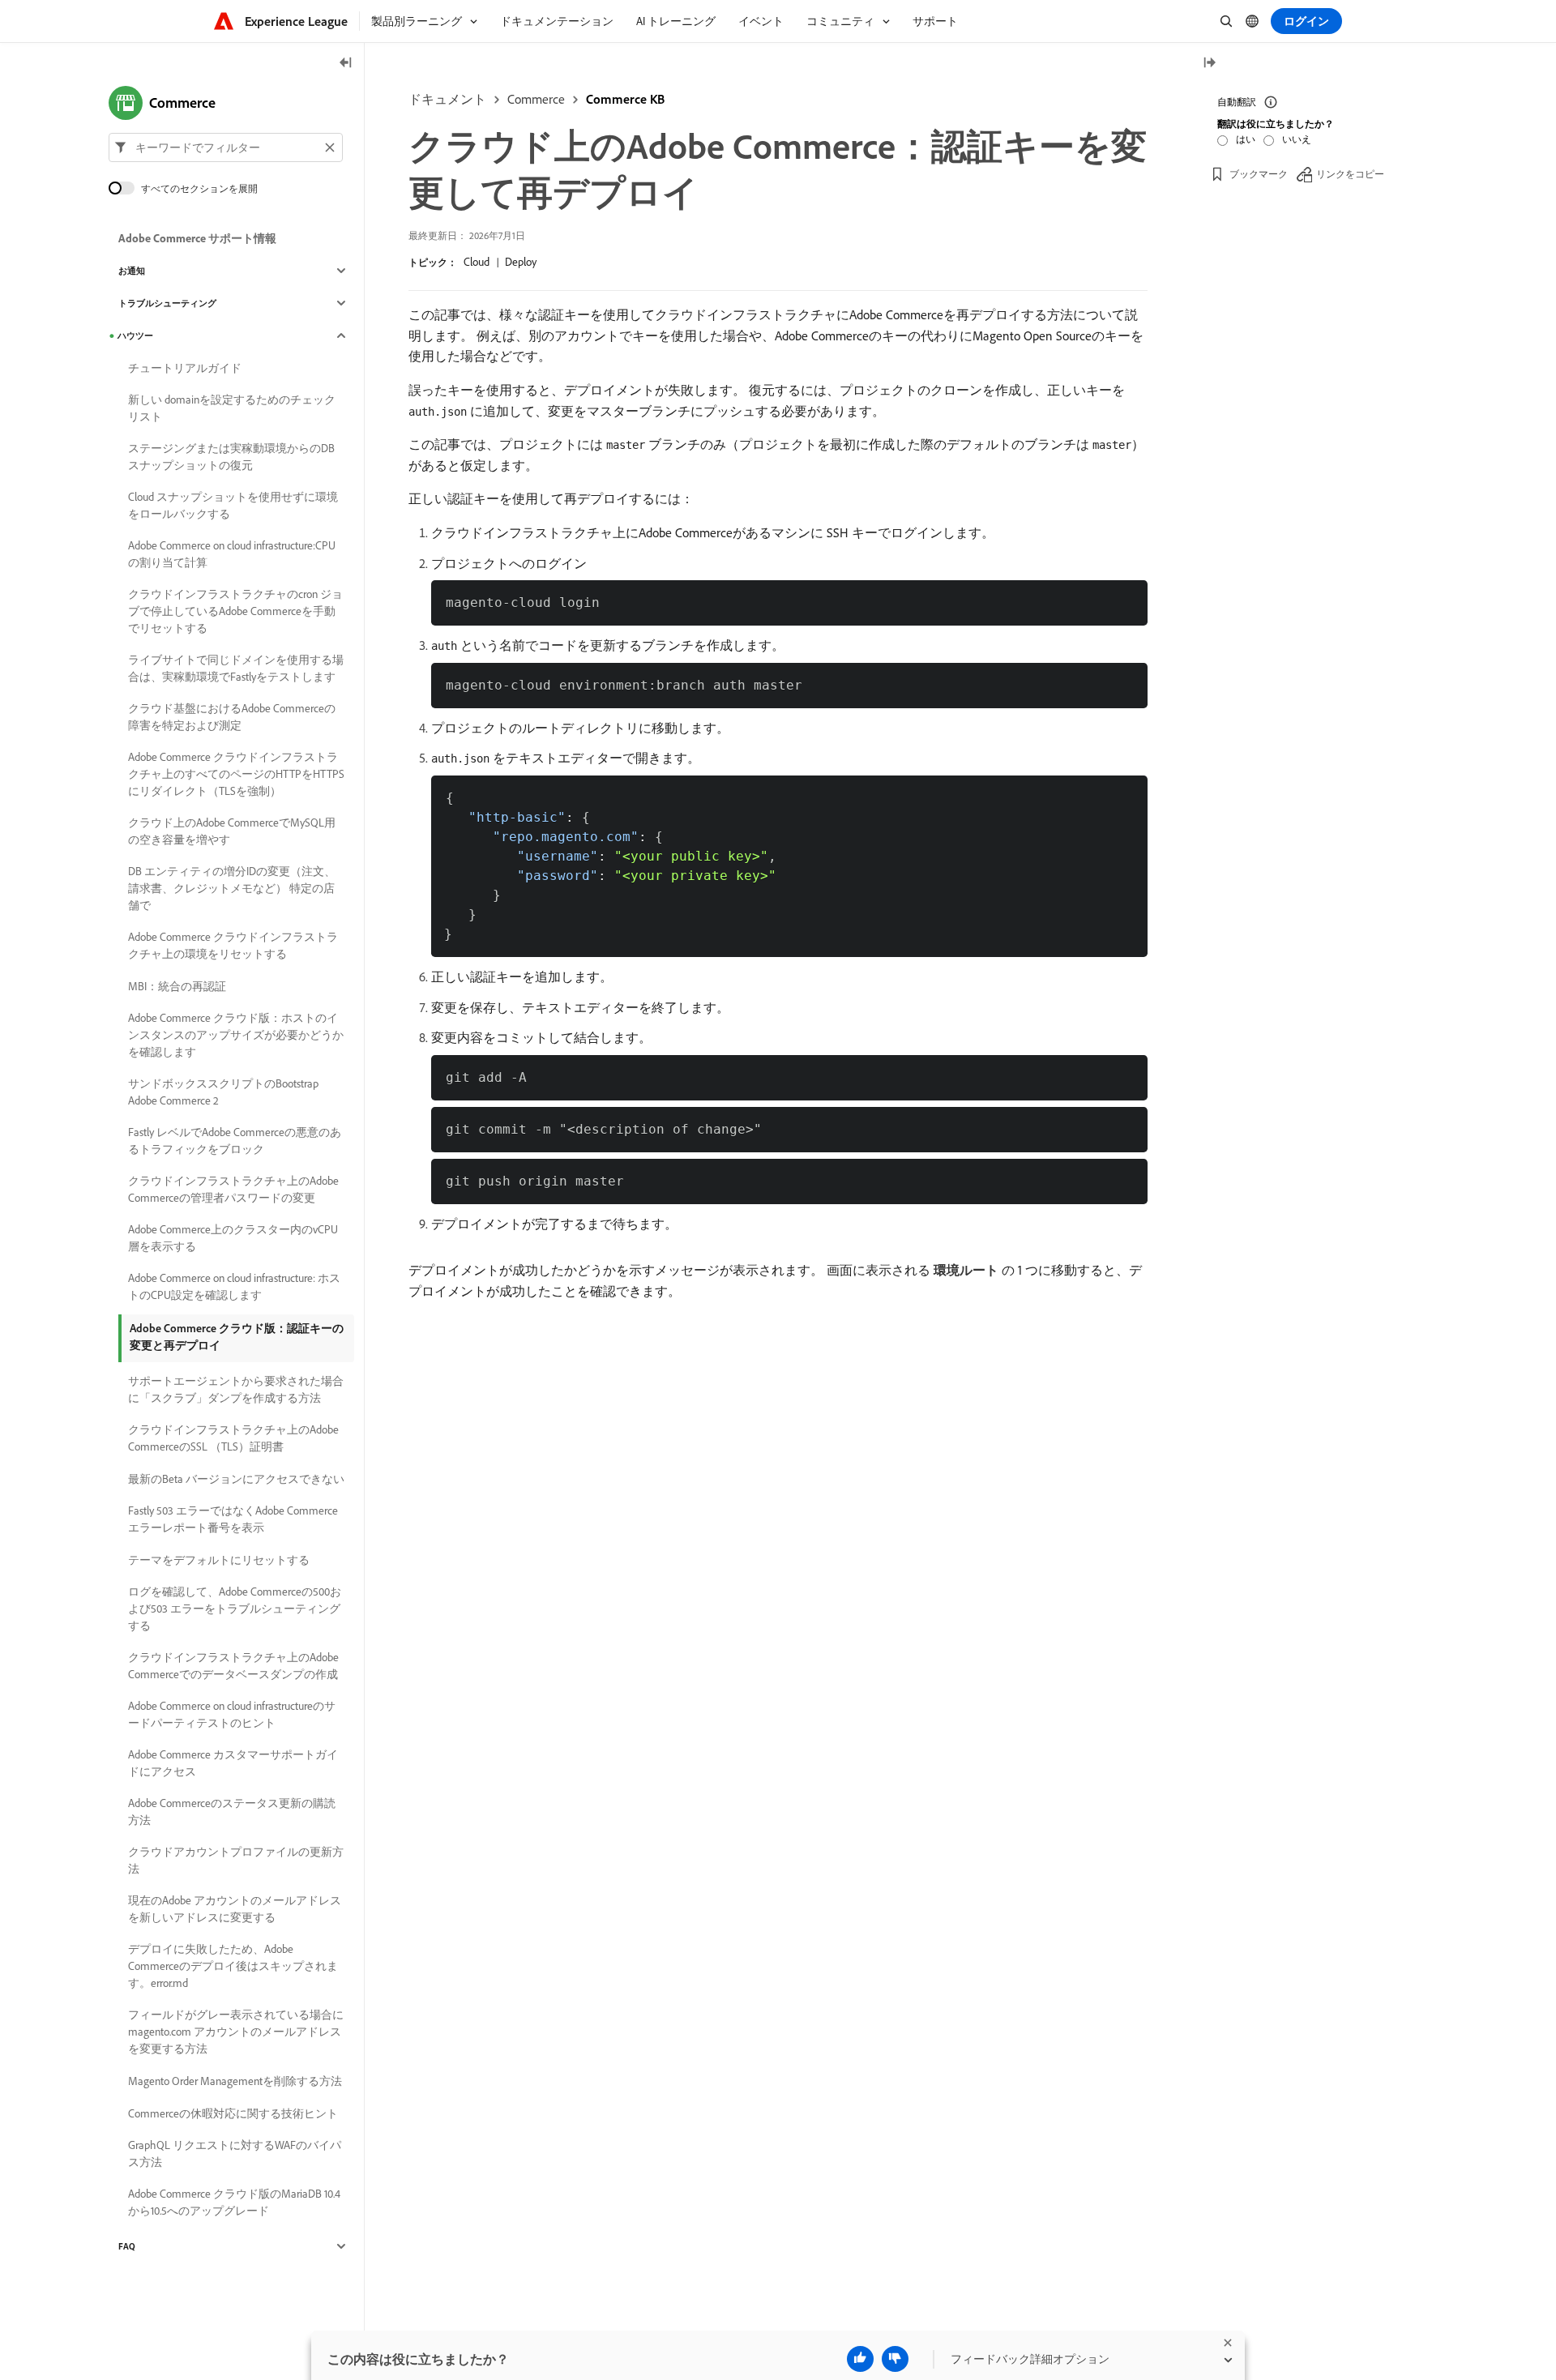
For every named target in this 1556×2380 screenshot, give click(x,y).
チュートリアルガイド (185, 368)
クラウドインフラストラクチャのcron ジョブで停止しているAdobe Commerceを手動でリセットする (235, 611)
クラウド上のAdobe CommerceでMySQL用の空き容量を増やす (232, 831)
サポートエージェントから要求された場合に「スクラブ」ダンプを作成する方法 (236, 1389)
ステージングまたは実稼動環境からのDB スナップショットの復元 (231, 457)
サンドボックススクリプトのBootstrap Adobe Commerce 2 (223, 1092)
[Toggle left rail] (346, 64)
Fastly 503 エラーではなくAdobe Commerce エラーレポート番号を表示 (233, 1519)
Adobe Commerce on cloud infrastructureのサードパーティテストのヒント (232, 1714)
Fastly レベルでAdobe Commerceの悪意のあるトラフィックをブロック (235, 1141)
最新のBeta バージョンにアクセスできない (236, 1479)
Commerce (536, 99)
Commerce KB (625, 99)
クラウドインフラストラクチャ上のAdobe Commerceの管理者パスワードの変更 (233, 1189)
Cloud (477, 262)
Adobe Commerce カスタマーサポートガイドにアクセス (233, 1763)
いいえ (1297, 139)
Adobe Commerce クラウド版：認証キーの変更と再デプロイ (237, 1337)
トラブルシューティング (167, 303)
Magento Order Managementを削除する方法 (235, 2081)
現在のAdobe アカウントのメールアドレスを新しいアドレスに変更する (235, 1909)
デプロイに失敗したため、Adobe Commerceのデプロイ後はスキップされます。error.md (233, 1966)
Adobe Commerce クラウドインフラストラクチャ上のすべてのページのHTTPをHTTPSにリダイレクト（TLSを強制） (236, 774)
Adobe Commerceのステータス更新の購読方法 (232, 1812)
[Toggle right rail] (1209, 64)
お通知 (132, 271)
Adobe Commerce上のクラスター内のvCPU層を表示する (233, 1238)
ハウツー (135, 335)
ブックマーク (1259, 174)
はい (1246, 139)
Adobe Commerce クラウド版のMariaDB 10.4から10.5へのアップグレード (234, 2202)
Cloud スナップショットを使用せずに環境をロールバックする (233, 505)
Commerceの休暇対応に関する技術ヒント (233, 2113)
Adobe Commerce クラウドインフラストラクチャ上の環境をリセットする (233, 945)
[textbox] (226, 147)
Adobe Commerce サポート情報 (197, 238)
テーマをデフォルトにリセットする (219, 1560)
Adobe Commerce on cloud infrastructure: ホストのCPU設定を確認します (234, 1286)
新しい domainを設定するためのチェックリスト (232, 408)
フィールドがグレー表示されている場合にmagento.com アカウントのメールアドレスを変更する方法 (236, 2032)
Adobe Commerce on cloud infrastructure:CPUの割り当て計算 (232, 554)
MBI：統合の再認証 (177, 986)
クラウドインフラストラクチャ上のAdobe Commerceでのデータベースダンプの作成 (233, 1666)
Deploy (521, 262)
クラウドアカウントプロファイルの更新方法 (236, 1860)
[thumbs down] (895, 2359)
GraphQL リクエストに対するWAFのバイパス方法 (235, 2154)
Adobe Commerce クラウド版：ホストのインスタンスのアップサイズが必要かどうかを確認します (236, 1035)
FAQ (127, 2246)
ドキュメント (447, 99)
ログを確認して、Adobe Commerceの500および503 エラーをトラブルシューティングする (235, 1609)
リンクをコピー (1350, 174)
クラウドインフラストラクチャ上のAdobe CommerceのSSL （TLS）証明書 (233, 1438)
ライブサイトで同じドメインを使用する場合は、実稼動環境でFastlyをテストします (236, 668)
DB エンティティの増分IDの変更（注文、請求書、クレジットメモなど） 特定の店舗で (232, 888)
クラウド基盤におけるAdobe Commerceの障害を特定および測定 (232, 717)
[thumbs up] (860, 2359)
